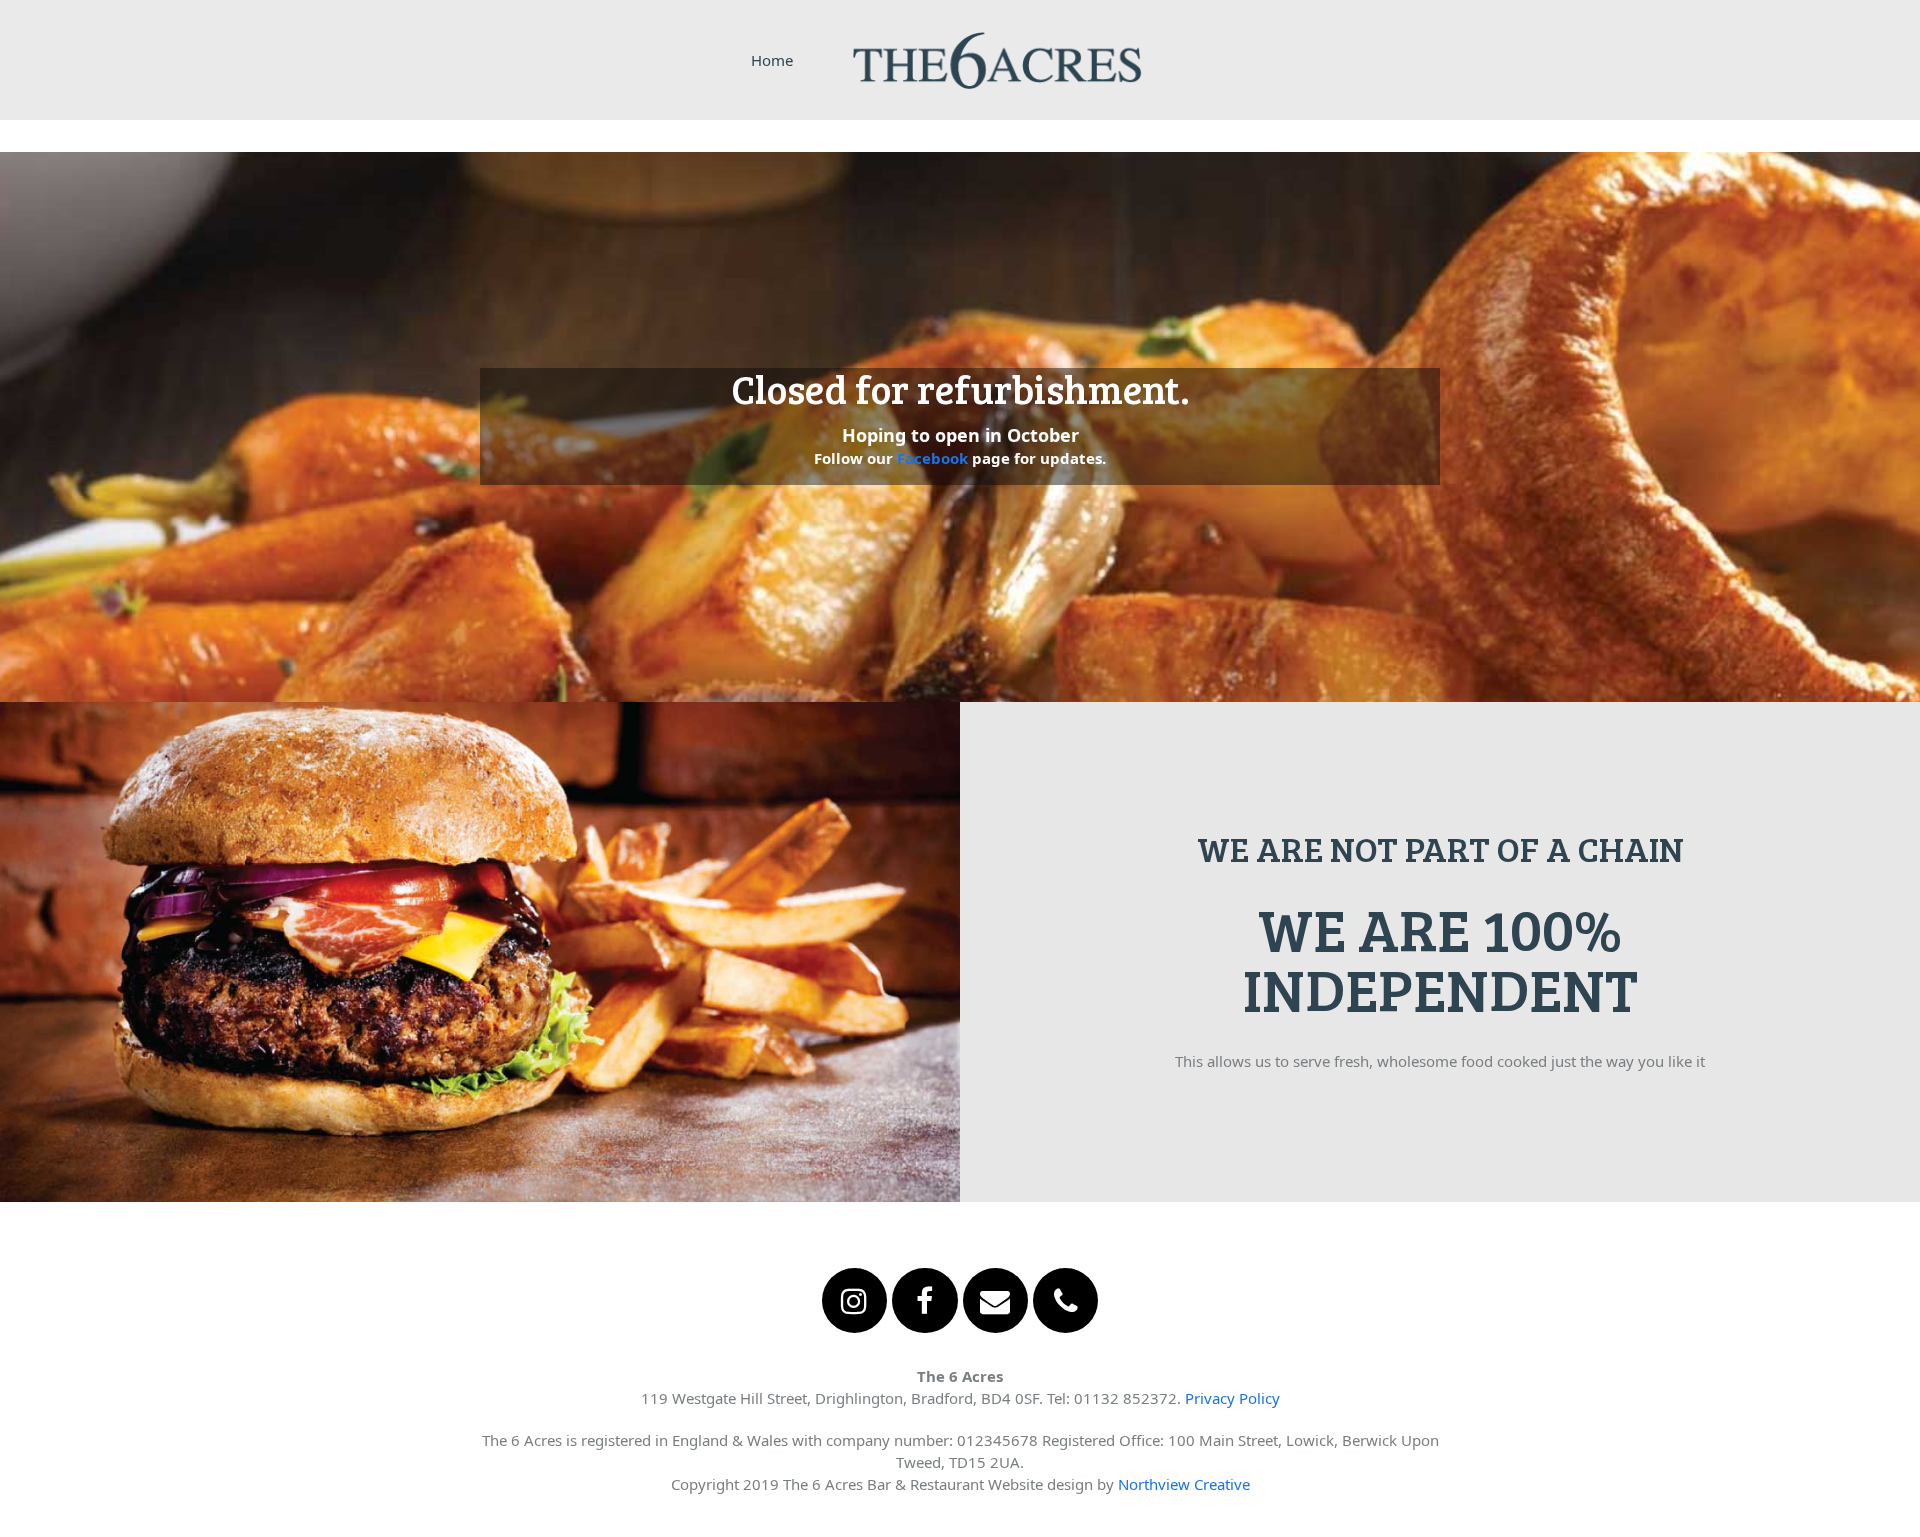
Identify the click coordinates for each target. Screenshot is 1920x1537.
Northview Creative (1184, 1484)
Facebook (932, 458)
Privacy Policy (1232, 1398)
